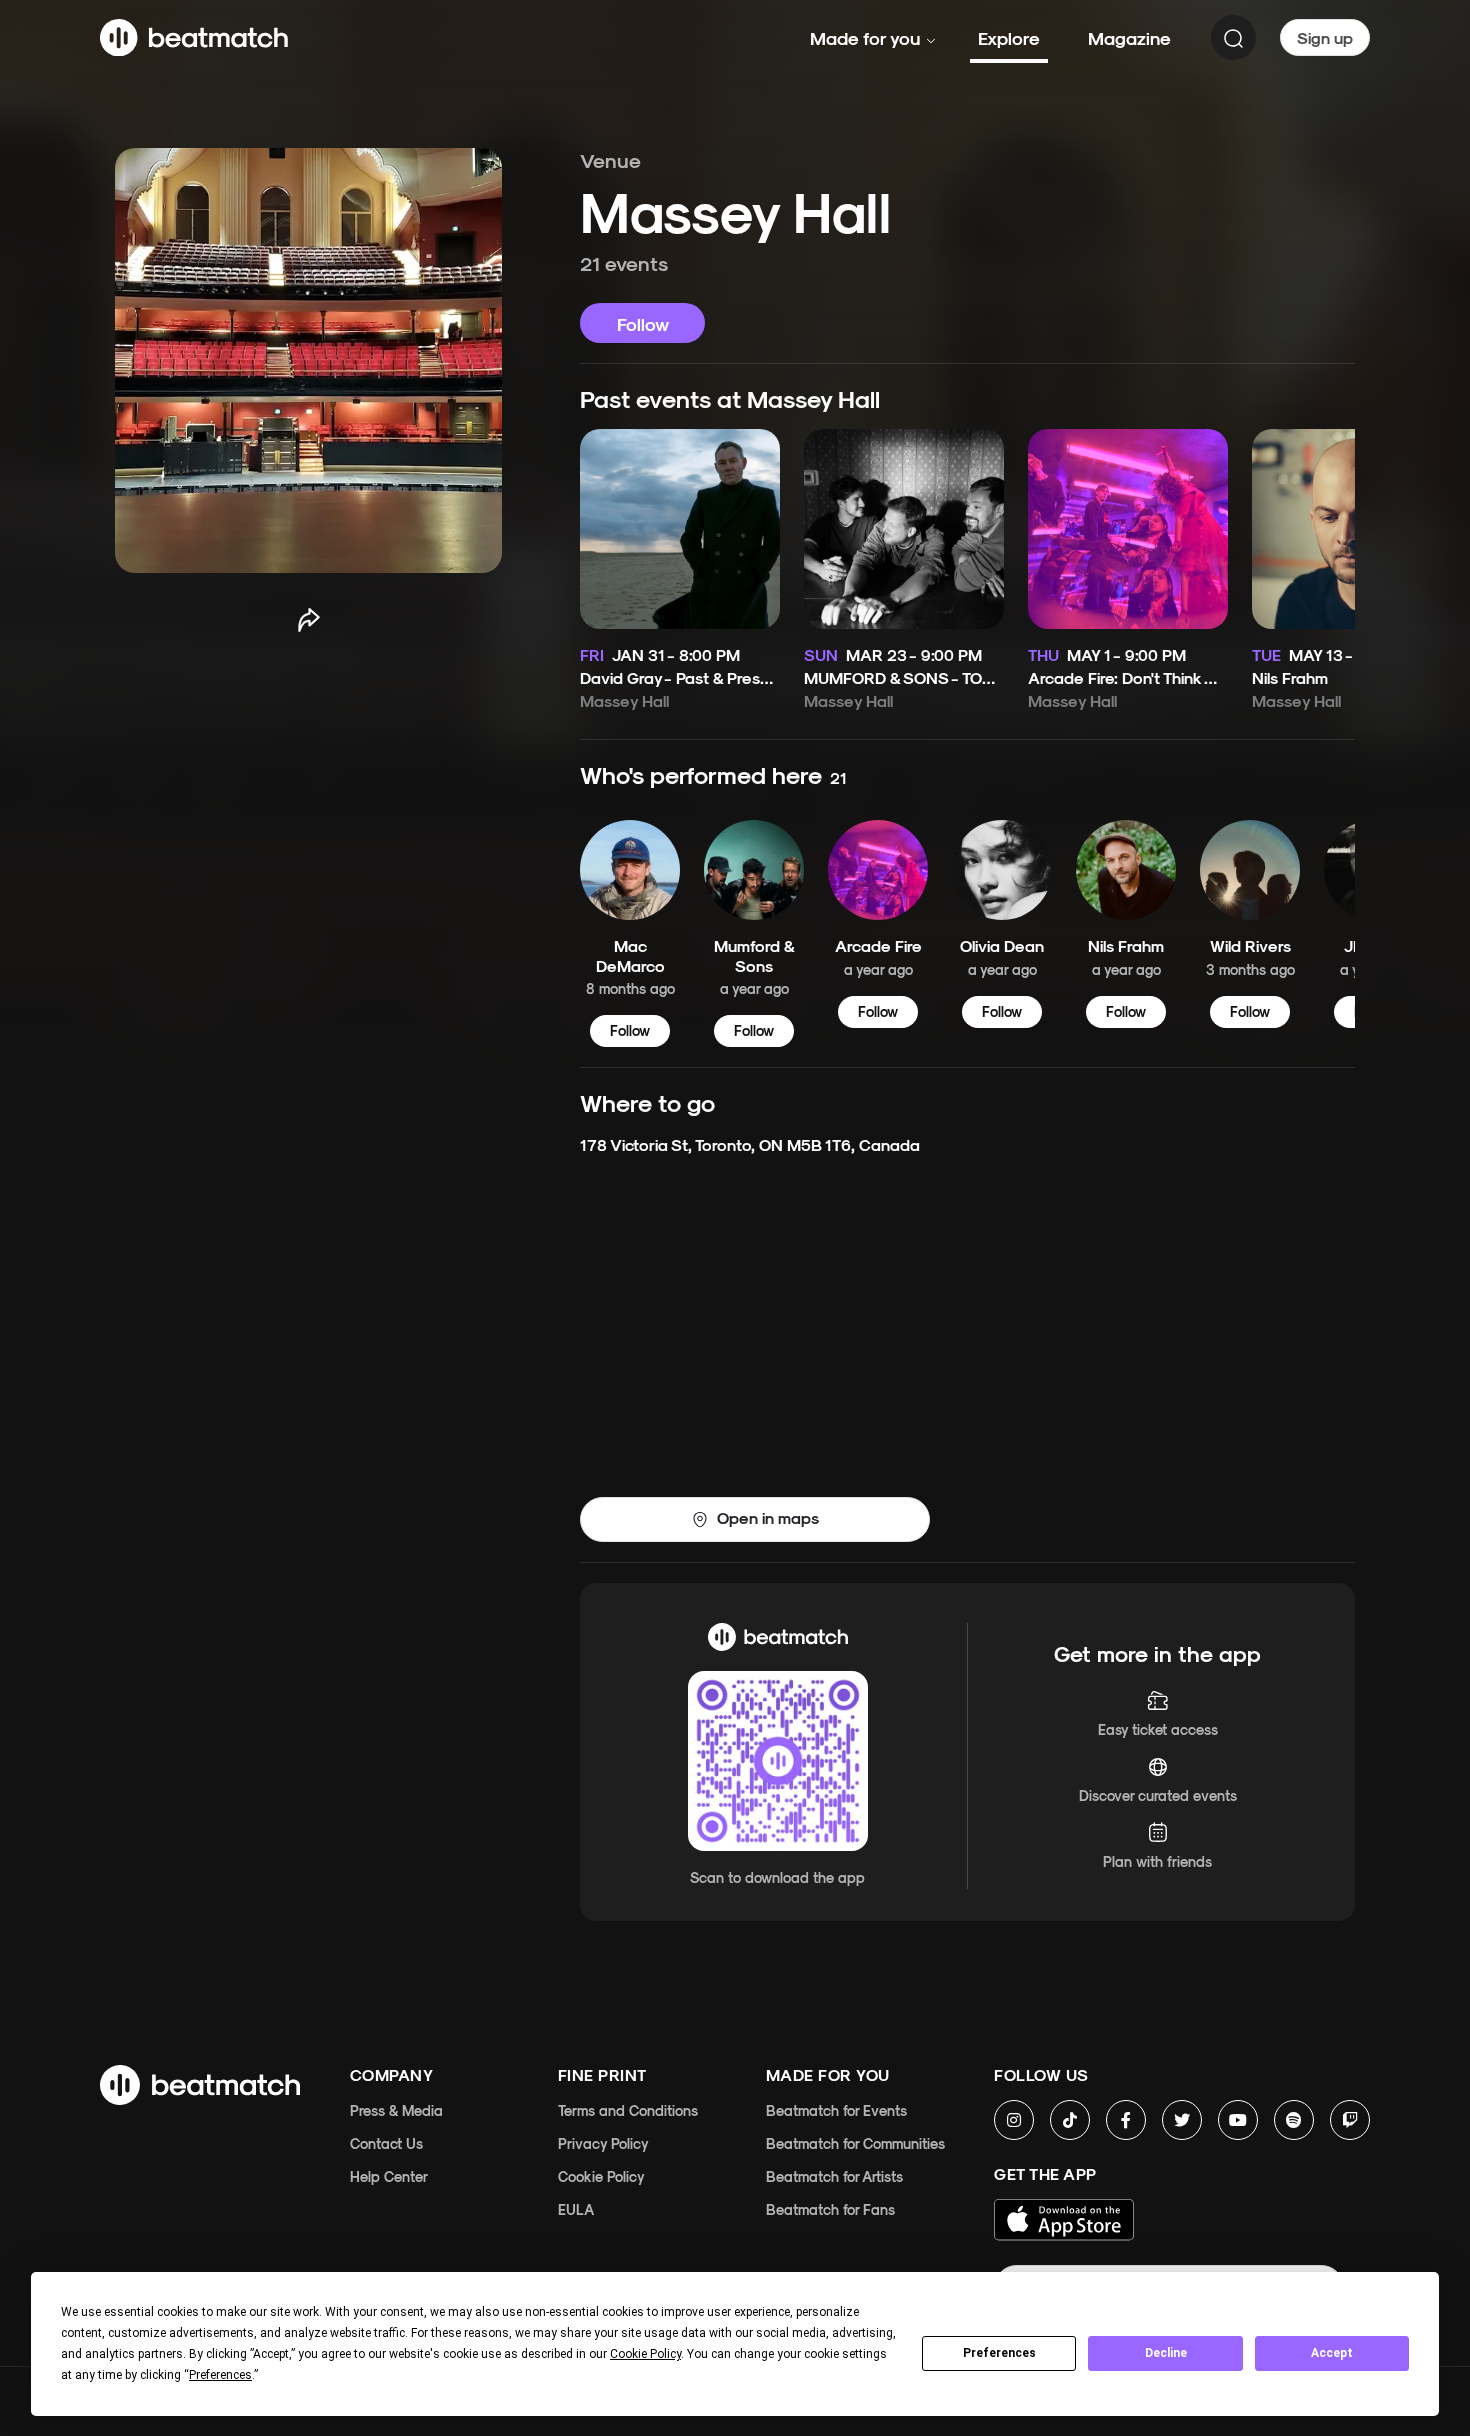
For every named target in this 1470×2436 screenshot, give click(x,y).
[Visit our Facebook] (1126, 2120)
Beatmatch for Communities (855, 2143)
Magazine (1129, 37)
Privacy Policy (603, 2143)
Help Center (389, 2176)
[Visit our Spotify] (1294, 2120)
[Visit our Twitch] (1350, 2120)
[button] (755, 1519)
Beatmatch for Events (836, 2110)
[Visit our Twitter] (1182, 2120)
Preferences (999, 2353)
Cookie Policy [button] (645, 2354)
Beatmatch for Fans (830, 2209)
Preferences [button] (220, 2375)
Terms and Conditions (628, 2110)
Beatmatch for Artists (834, 2176)
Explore (1009, 37)
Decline (1166, 2353)
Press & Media (396, 2110)
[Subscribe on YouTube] (1238, 2120)
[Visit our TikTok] (1070, 2120)
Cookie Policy (601, 2176)
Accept (1332, 2353)
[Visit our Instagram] (1014, 2120)
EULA (576, 2209)
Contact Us (386, 2143)
